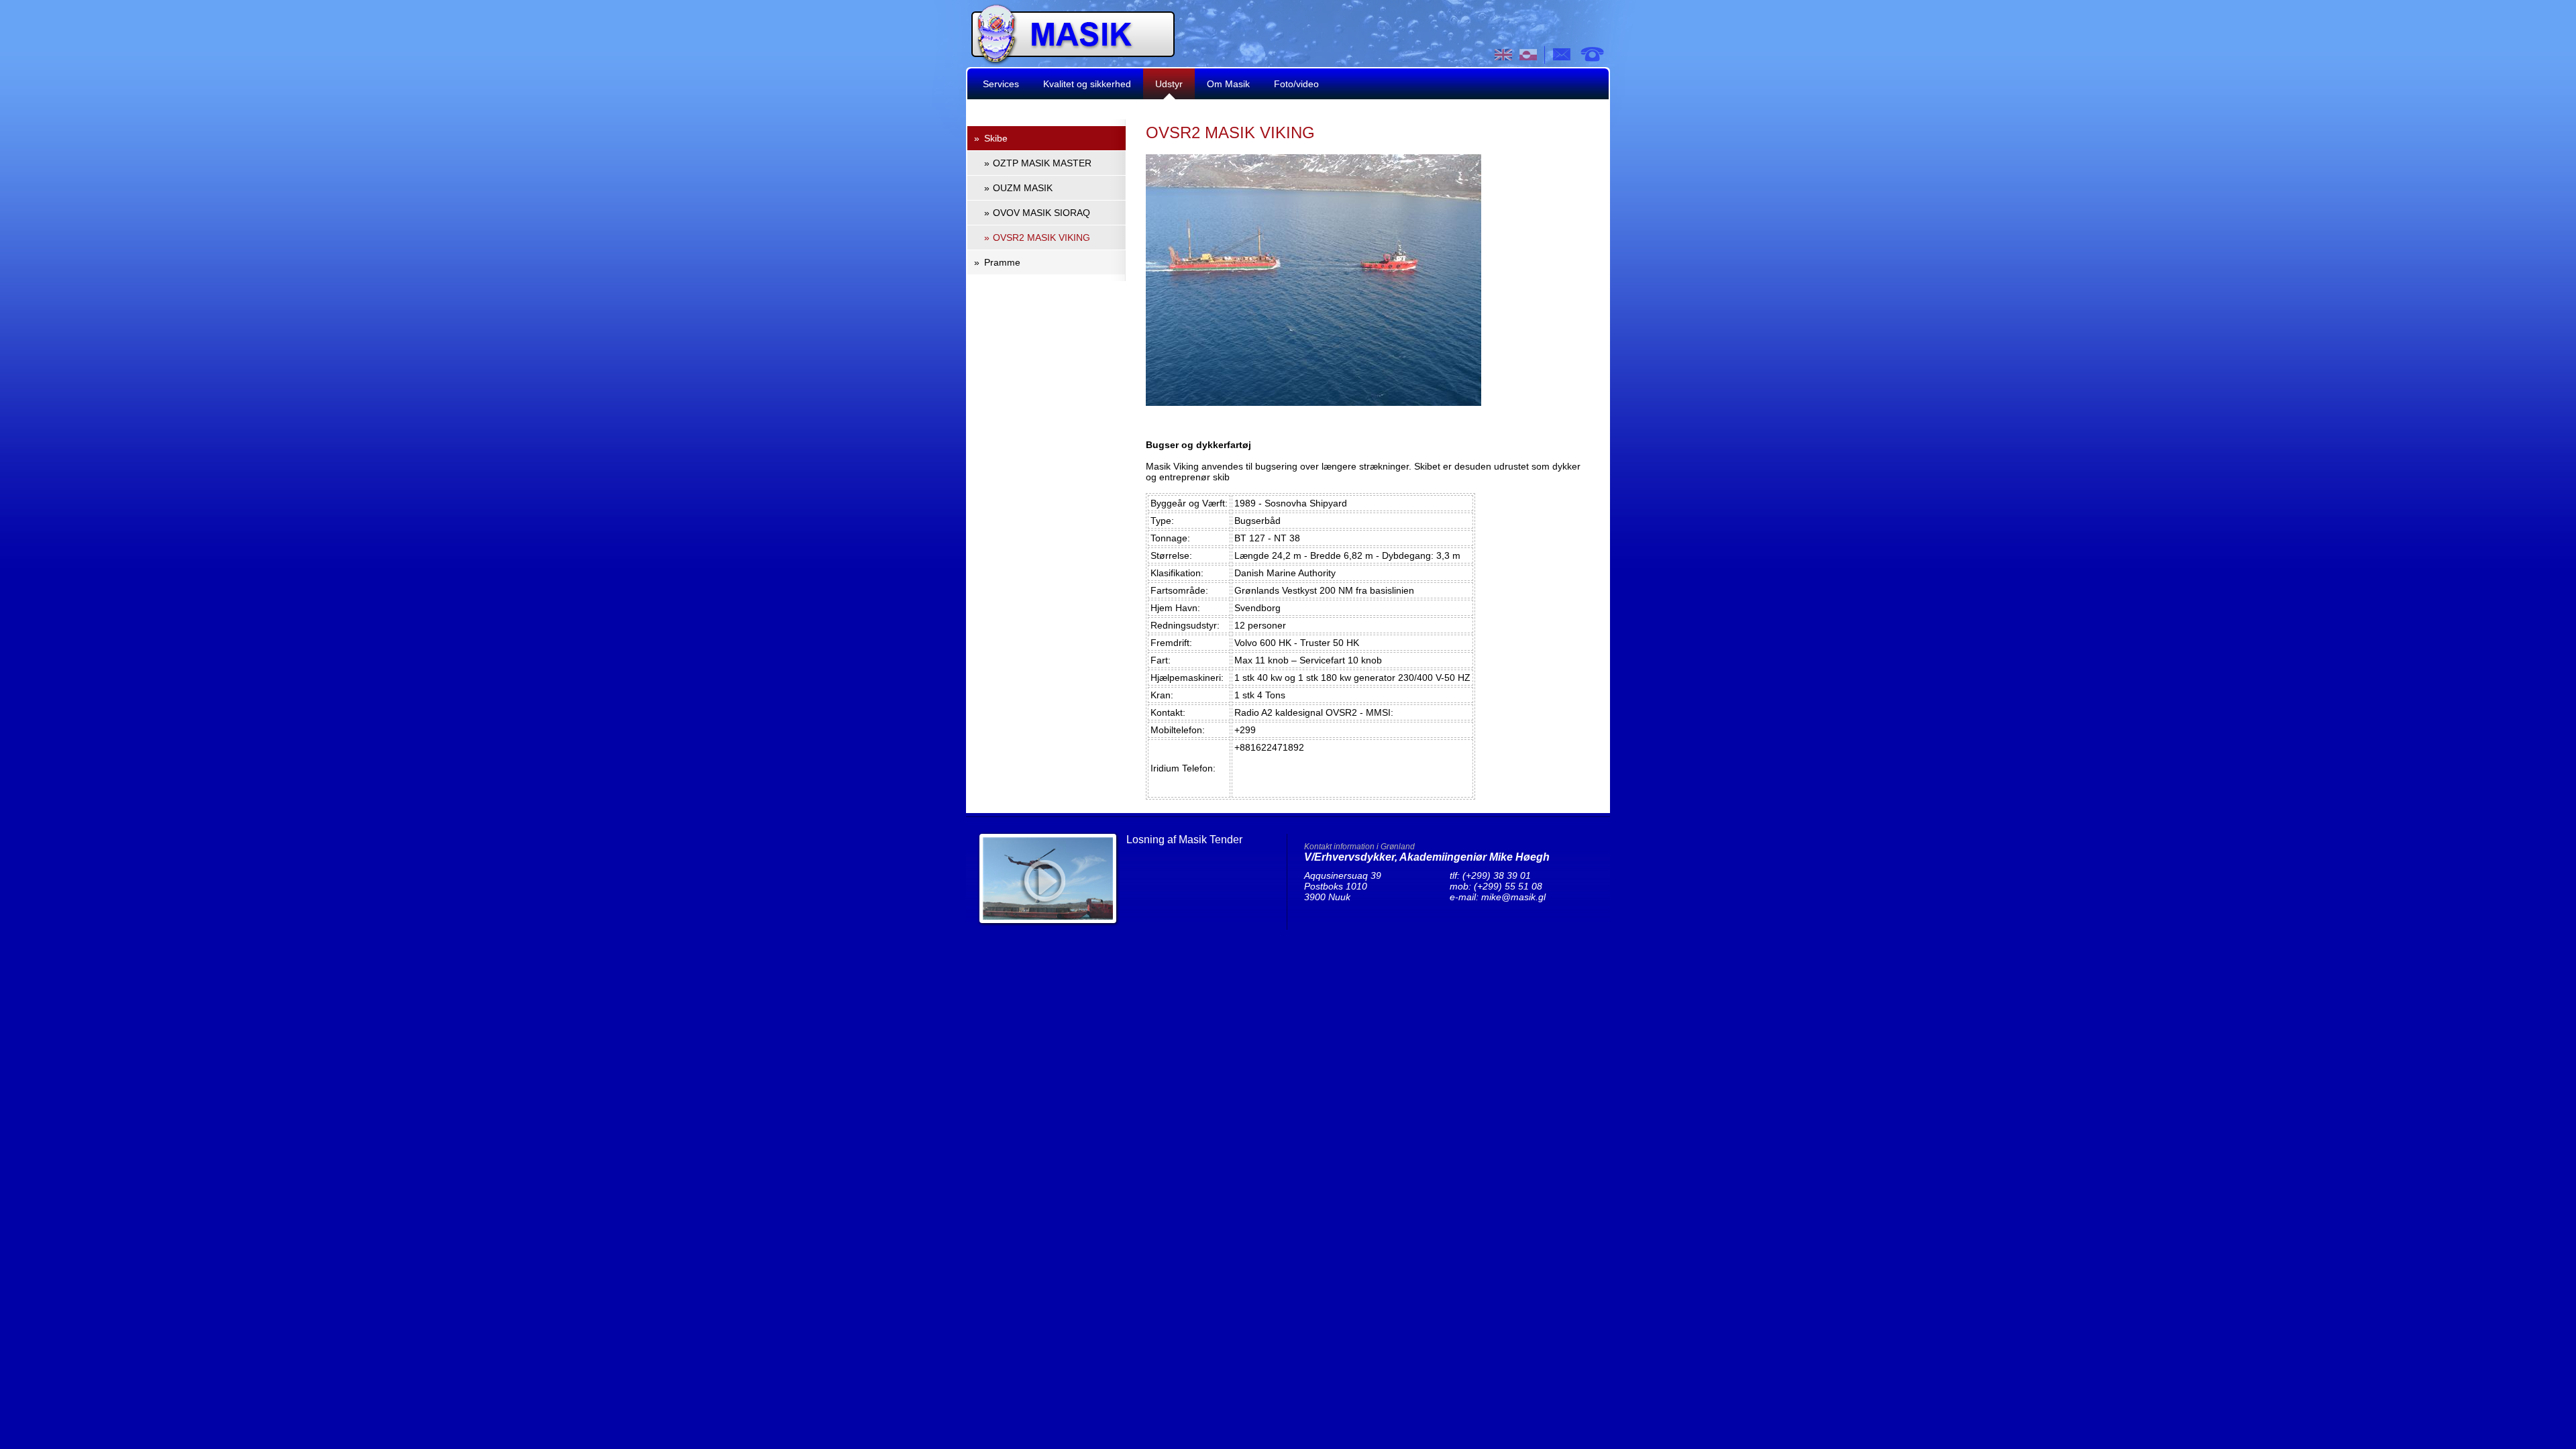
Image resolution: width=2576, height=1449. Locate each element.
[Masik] (1073, 61)
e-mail (1562, 54)
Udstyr (1169, 84)
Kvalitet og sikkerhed (1087, 84)
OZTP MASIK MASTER (1042, 163)
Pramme (1002, 262)
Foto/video (1296, 84)
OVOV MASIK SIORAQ (1041, 213)
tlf (1592, 54)
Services (1001, 84)
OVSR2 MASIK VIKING (1041, 237)
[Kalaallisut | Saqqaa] (1528, 55)
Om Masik (1228, 84)
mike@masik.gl (1513, 897)
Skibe (996, 138)
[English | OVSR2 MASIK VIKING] (1504, 55)
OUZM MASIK (1023, 188)
